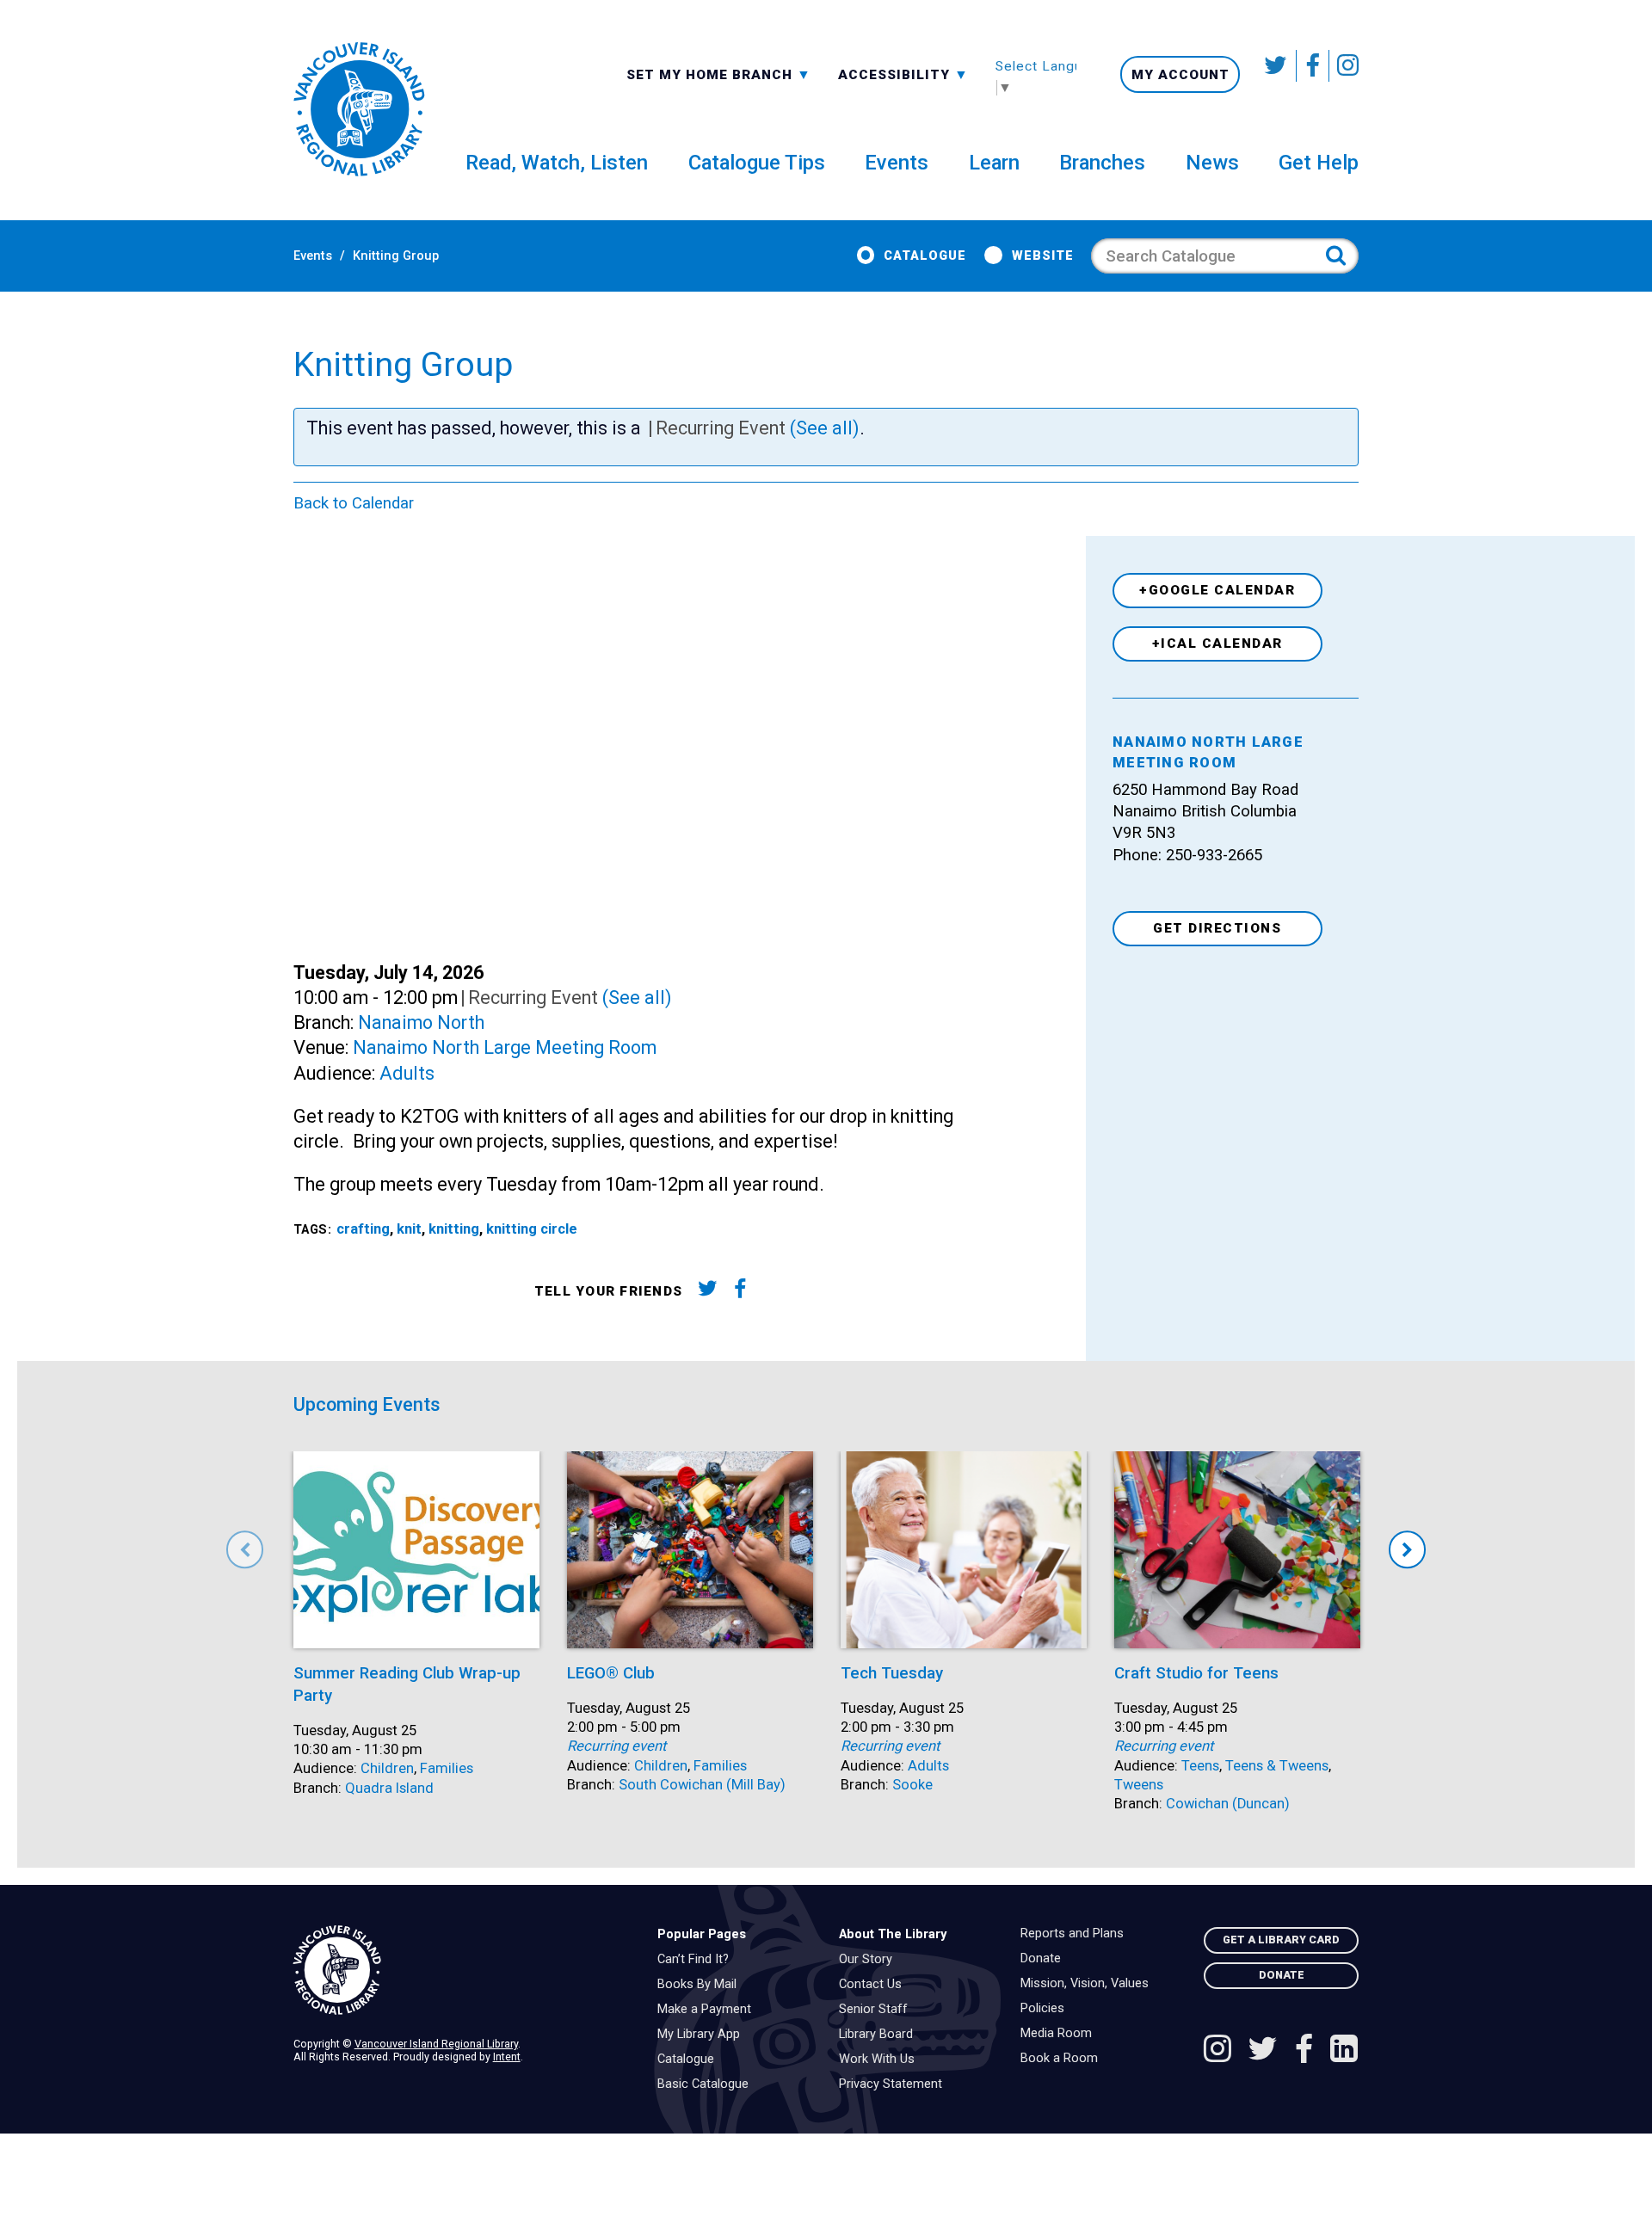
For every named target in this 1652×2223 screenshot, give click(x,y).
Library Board (880, 2035)
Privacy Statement (895, 2084)
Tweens (1139, 1785)
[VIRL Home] (359, 110)
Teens (1200, 1766)
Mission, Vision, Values (1089, 1984)
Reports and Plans (1076, 1934)
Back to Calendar (354, 503)
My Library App (703, 2035)
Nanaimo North (421, 1022)
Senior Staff (878, 2010)
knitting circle (532, 1229)
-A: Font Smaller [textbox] (903, 73)
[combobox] (719, 74)
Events (313, 256)
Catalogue (925, 256)
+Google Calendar (1217, 590)
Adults (407, 1073)
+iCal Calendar (1217, 643)
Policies (1047, 2009)
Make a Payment (709, 2010)
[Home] (462, 1971)
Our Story (870, 1960)
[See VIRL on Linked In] (1344, 2051)
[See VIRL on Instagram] (1344, 66)
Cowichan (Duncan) (1228, 1804)
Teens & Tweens (1277, 1766)
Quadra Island (389, 1788)
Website (1042, 256)
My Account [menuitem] (1180, 75)
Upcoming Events (367, 1404)
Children (387, 1768)
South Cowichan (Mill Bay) (702, 1785)
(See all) (825, 428)
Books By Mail (701, 1985)
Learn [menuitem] (994, 163)
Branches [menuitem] (1102, 163)
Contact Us (875, 1985)
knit (409, 1229)
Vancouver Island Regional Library (436, 2044)
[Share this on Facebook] (740, 1292)
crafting (363, 1229)
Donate (1045, 1959)
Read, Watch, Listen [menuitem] (557, 163)
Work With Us (881, 2060)
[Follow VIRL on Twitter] (1277, 66)
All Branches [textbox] (681, 73)
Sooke (912, 1785)
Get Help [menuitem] (1319, 163)
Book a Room (1063, 2059)
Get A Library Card (1281, 1940)
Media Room (1060, 2034)
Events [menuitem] (897, 163)
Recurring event (616, 1746)
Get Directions (1217, 928)
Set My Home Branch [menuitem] (712, 74)
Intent (507, 2057)
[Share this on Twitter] (707, 1292)
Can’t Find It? (697, 1960)
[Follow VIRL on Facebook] (1313, 66)
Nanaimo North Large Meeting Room (505, 1047)
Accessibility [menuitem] (903, 74)
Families (447, 1768)
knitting (454, 1229)
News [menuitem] (1212, 163)
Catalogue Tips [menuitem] (757, 163)
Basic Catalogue (707, 2084)
